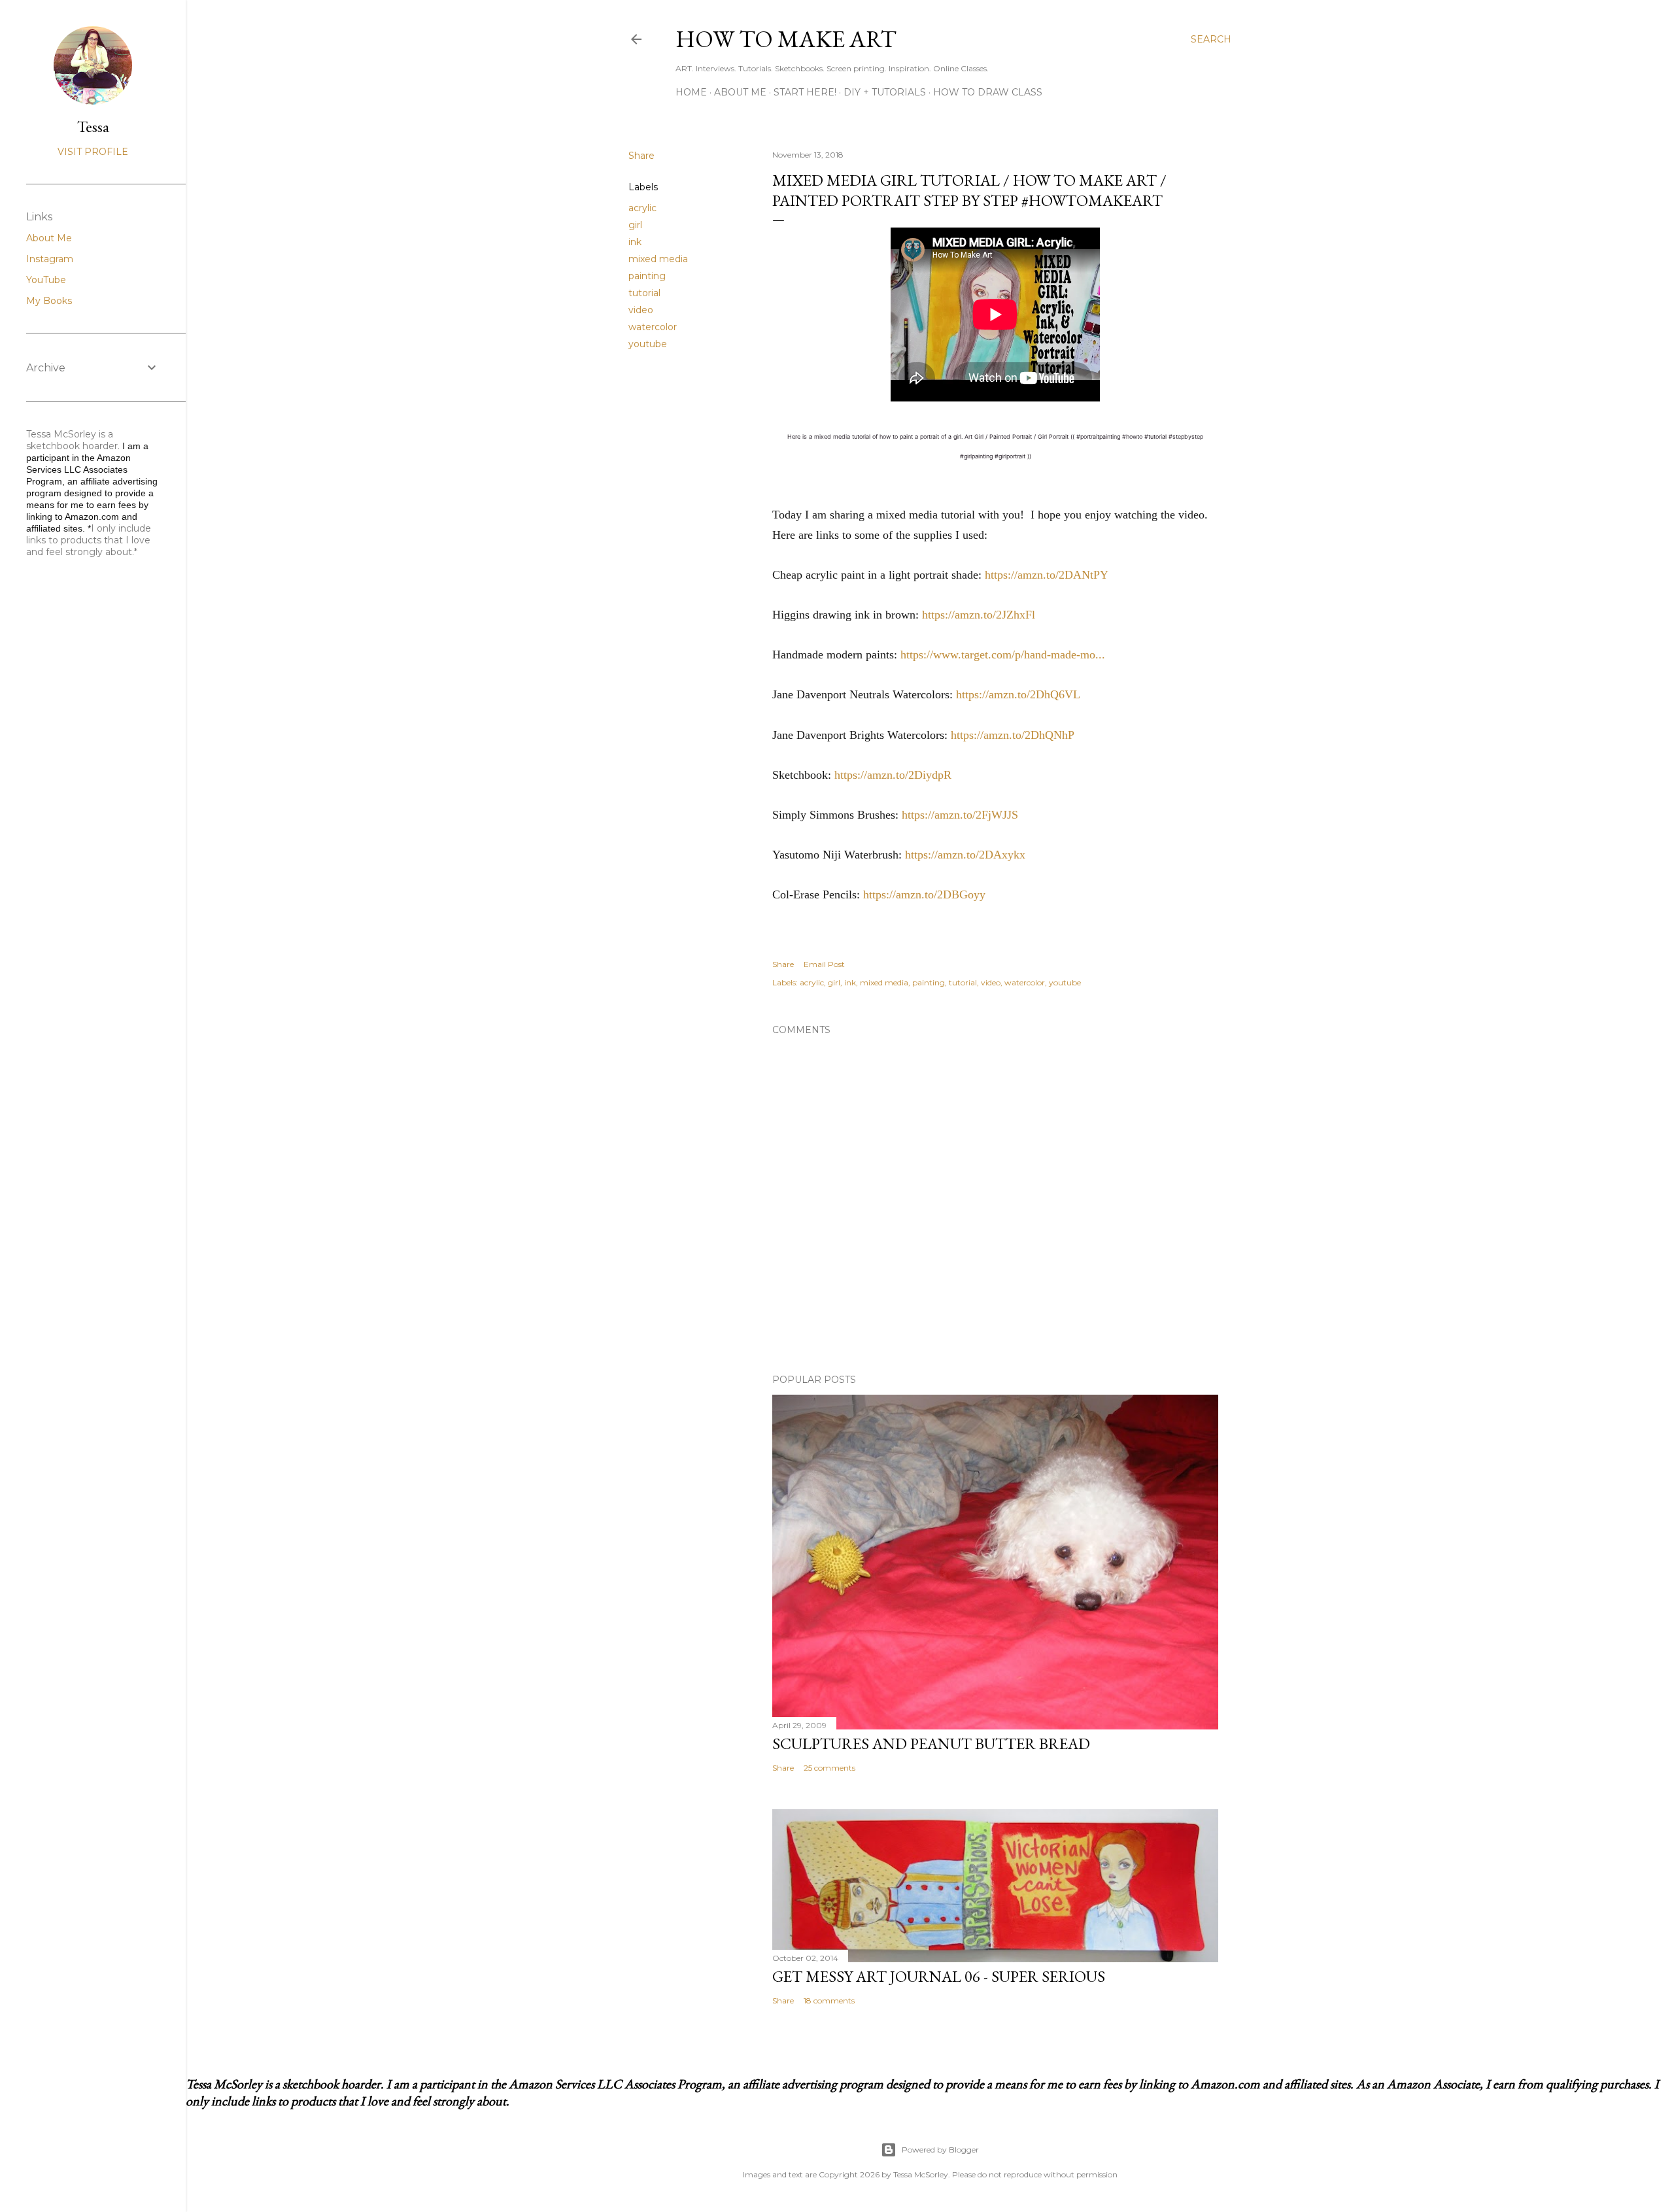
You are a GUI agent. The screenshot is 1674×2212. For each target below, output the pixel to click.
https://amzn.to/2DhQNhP (1013, 735)
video (641, 310)
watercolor (653, 327)
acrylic (642, 208)
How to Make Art (786, 39)
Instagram (50, 259)
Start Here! (805, 92)
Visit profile (93, 152)
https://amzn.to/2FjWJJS (960, 815)
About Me (740, 92)
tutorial (644, 293)
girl (635, 225)
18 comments (829, 2000)
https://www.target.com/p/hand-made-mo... (1003, 655)
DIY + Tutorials (885, 92)
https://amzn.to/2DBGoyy (924, 894)
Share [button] (641, 156)
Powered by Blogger (940, 2150)
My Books (49, 301)
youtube (648, 344)
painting (647, 276)
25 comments (829, 1768)
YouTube (46, 280)
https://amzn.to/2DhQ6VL (1018, 694)
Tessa (93, 127)
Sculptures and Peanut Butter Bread (931, 1744)
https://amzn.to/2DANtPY (1047, 575)
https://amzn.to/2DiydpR (893, 775)
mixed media (658, 259)
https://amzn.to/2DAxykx (965, 855)
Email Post (824, 964)
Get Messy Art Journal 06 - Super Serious (939, 1976)
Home (691, 92)
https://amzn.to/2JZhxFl (979, 615)
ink (635, 242)
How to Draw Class (988, 92)
